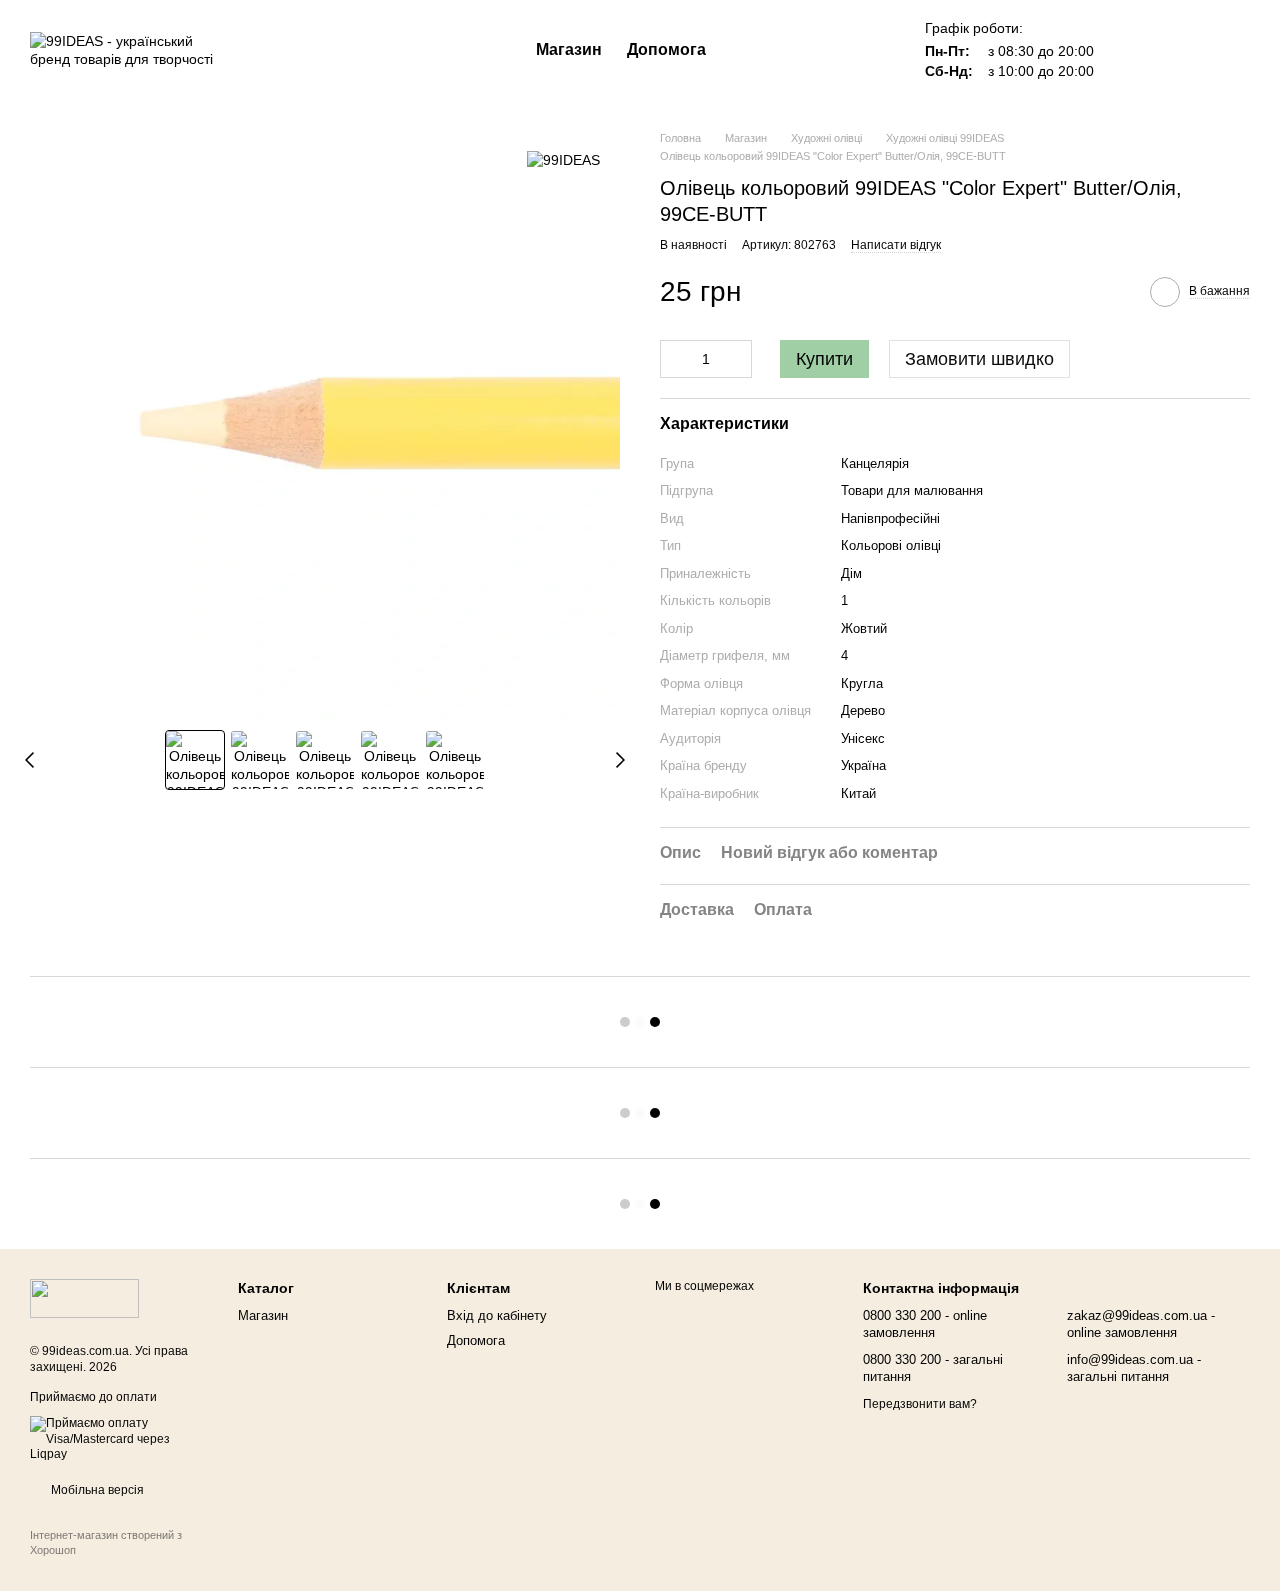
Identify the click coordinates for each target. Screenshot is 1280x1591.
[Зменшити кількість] (675, 359)
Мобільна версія (96, 1490)
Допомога (666, 49)
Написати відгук (896, 245)
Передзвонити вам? (920, 1404)
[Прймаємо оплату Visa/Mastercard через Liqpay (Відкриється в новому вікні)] (119, 1439)
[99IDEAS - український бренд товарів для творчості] (84, 1298)
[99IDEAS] (563, 159)
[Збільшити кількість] (737, 359)
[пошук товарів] (742, 50)
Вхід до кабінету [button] (497, 1315)
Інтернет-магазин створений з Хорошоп (106, 1542)
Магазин (569, 49)
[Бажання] (1130, 50)
